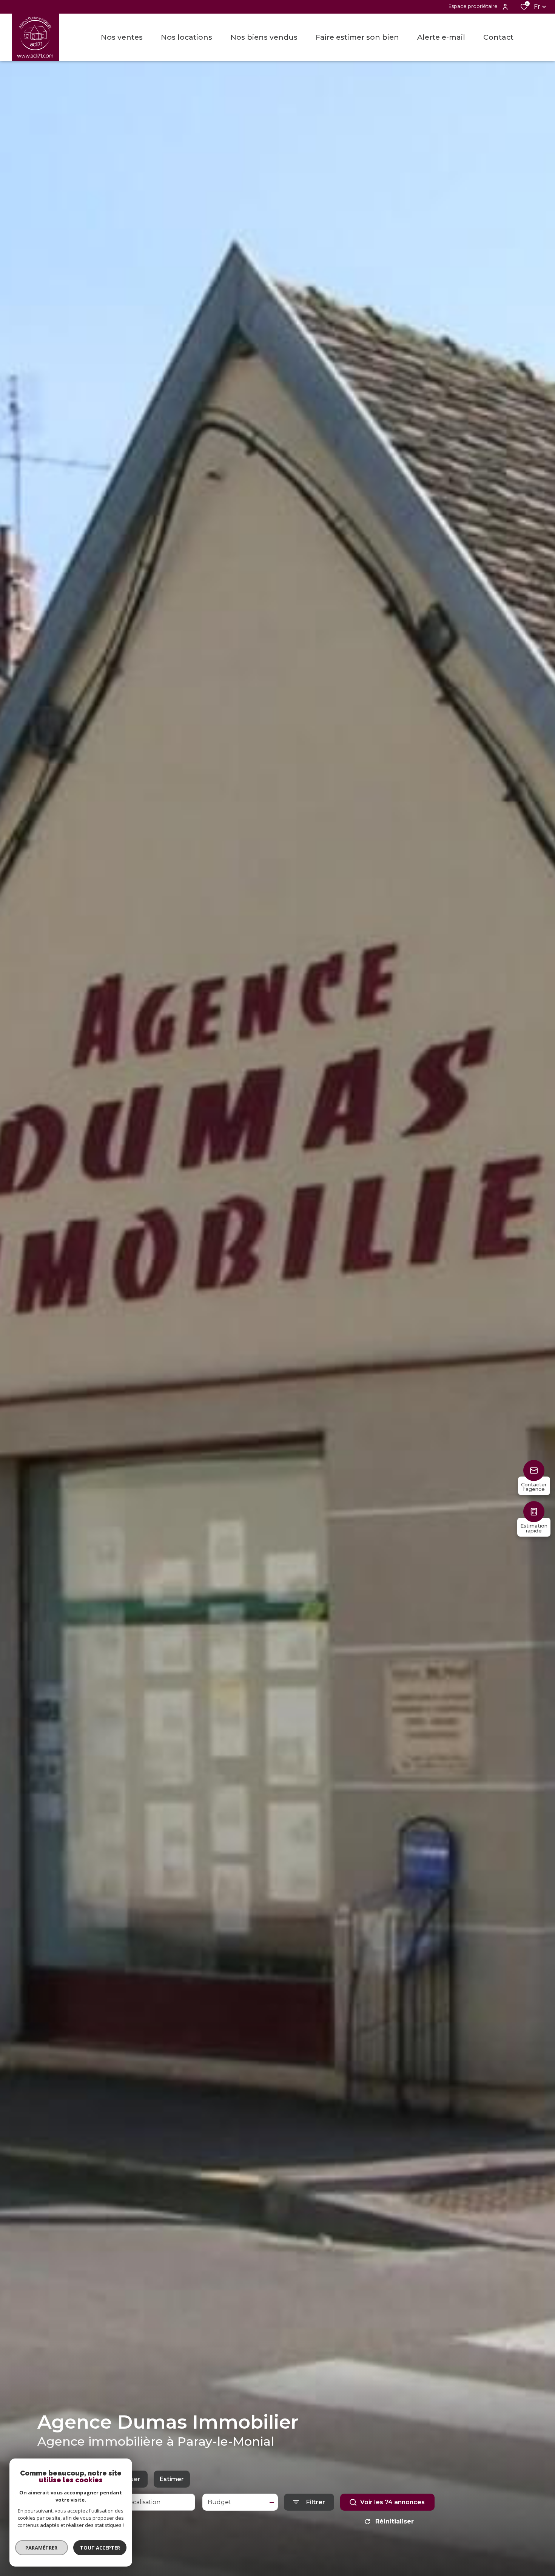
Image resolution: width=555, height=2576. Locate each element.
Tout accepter (100, 2548)
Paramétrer (42, 2548)
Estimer (172, 2479)
